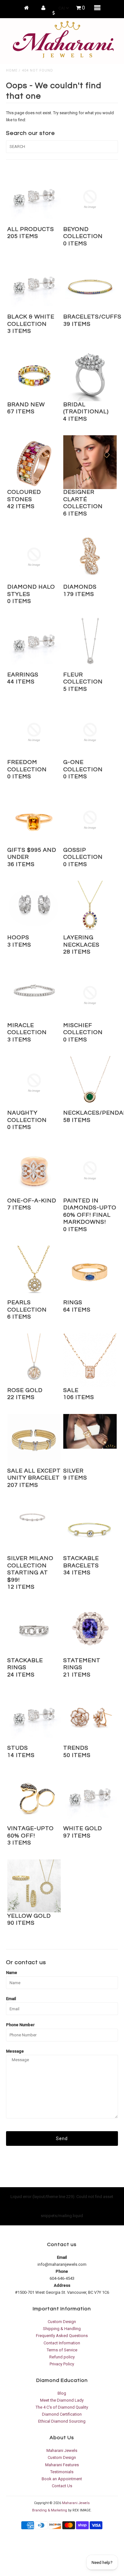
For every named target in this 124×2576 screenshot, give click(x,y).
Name (12, 1973)
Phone (62, 2271)
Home (12, 70)
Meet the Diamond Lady (62, 2400)
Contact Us (62, 2486)
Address (62, 2285)
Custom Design (62, 2322)
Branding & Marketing (50, 2510)
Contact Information (62, 2343)
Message (15, 2051)
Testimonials (62, 2472)
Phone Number (20, 2025)
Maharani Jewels (62, 2450)
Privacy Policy (62, 2364)
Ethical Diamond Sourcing (62, 2421)
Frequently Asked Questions (62, 2336)
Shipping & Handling (62, 2329)
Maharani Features (62, 2465)
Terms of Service (62, 2350)
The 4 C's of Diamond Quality (62, 2407)
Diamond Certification (62, 2414)
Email (11, 1999)
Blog (62, 2393)
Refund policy (62, 2357)
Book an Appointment (62, 2479)
